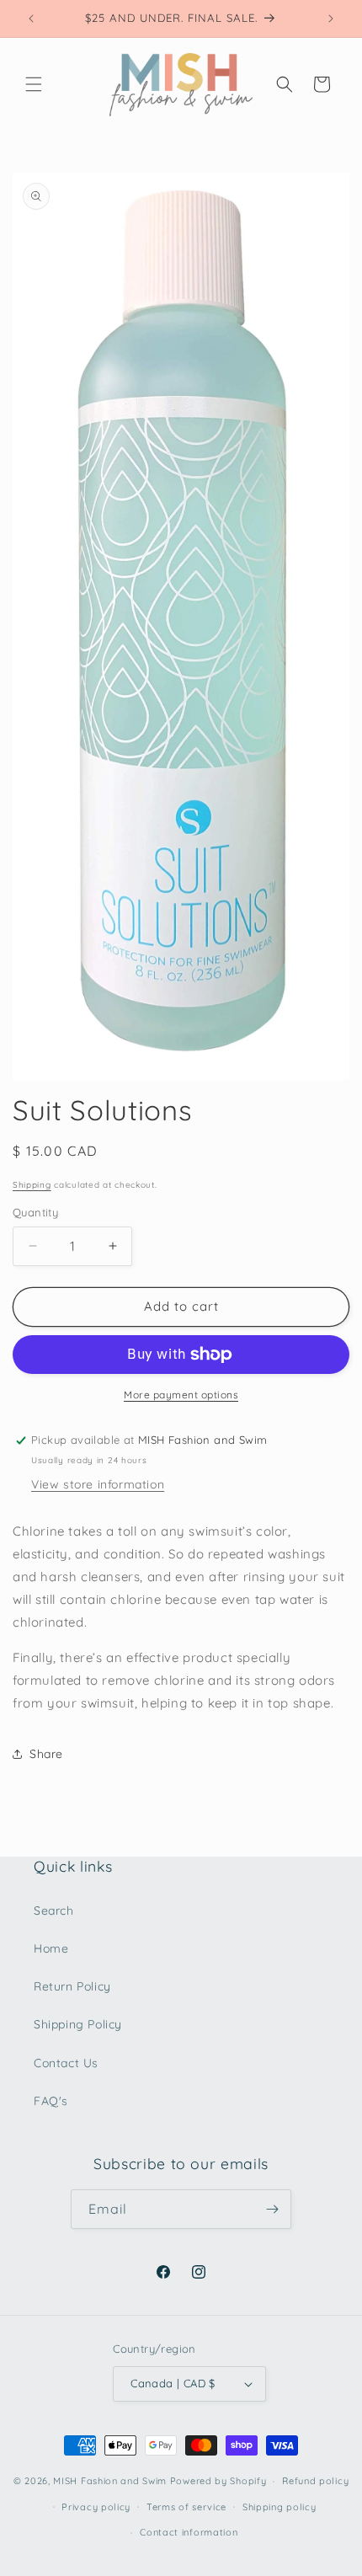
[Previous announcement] (31, 19)
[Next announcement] (331, 19)
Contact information (189, 2532)
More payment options (181, 1395)
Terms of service (186, 2507)
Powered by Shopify (218, 2481)
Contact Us (66, 2063)
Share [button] (46, 1754)
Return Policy (72, 1986)
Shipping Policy (78, 2024)
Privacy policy (96, 2507)
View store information (98, 1484)
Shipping (32, 1185)
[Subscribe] (272, 2209)
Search (54, 1911)
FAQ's (51, 2101)
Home (51, 1948)
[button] (34, 84)
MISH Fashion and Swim (111, 2481)
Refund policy (315, 2481)
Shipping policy (279, 2507)
